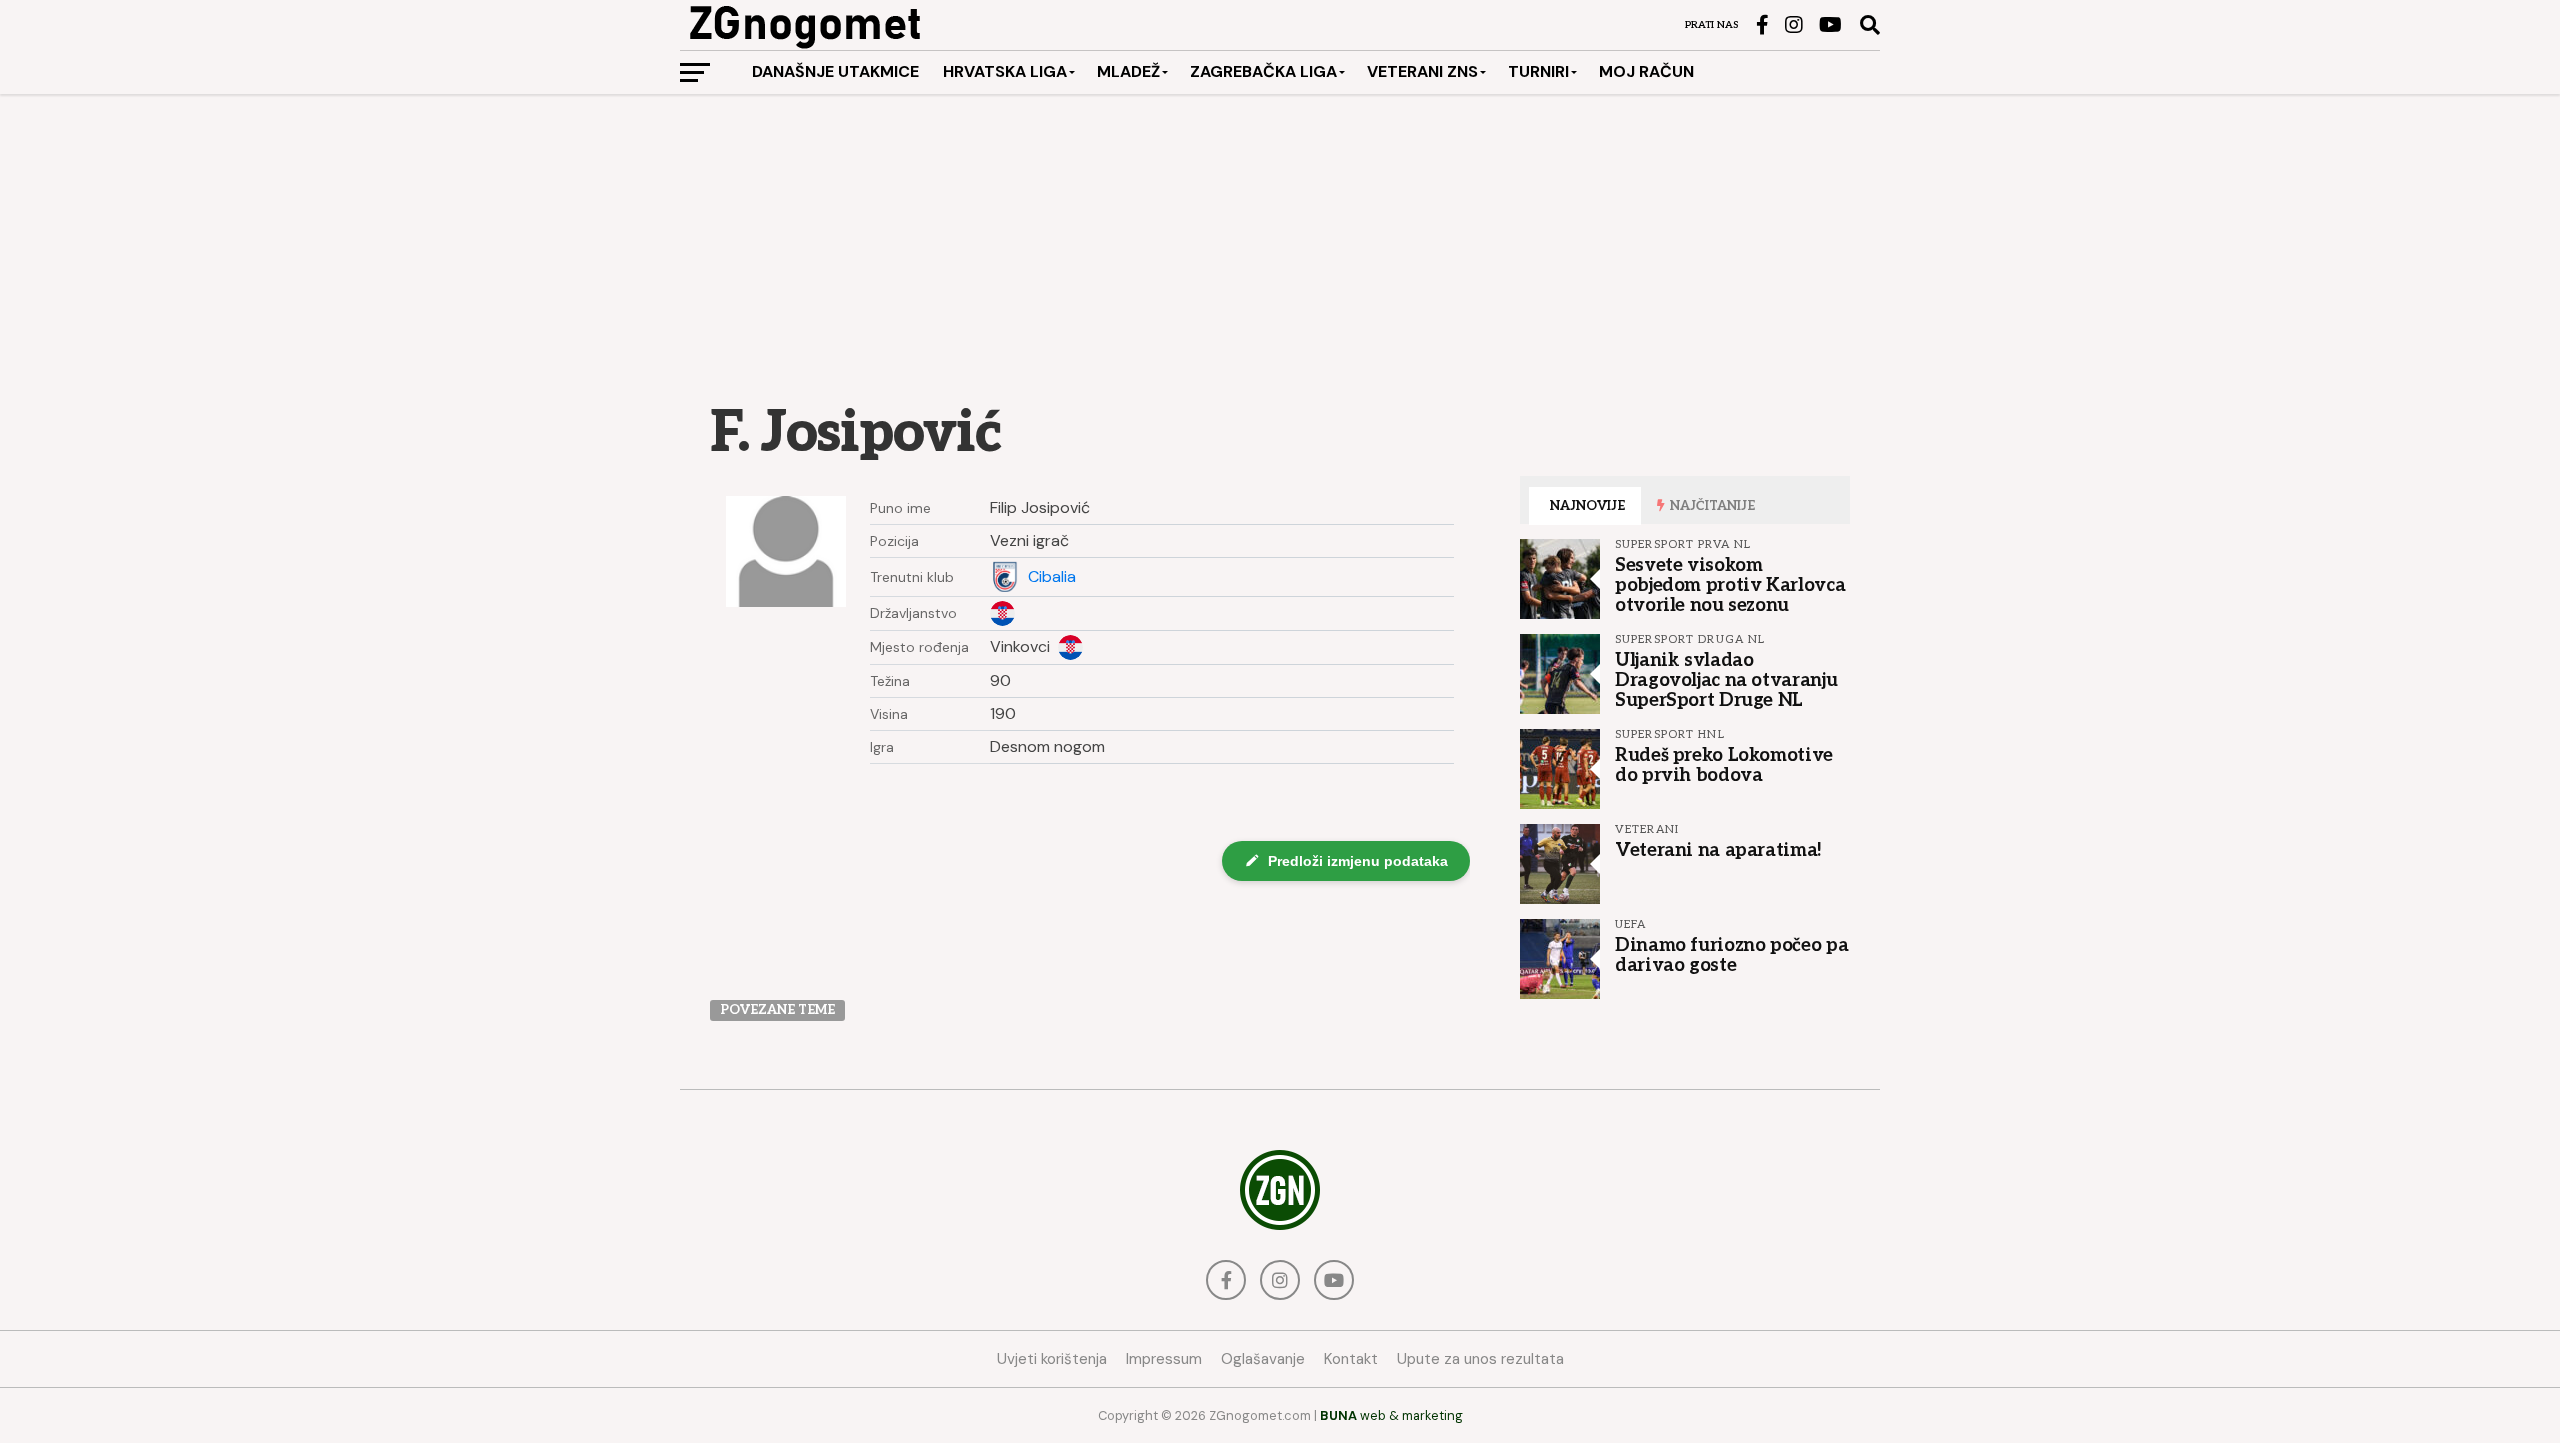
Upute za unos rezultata (1480, 1359)
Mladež (1128, 71)
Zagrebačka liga (1263, 71)
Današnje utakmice (835, 71)
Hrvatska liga (1005, 71)
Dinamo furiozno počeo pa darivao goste (1731, 955)
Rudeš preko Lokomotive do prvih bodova (1724, 765)
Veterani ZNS (1422, 71)
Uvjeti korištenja (1052, 1359)
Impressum (1164, 1359)
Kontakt (1351, 1359)
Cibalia (1052, 577)
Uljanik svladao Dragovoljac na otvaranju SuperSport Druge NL (1726, 680)
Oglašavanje (1263, 1359)
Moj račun (1646, 71)
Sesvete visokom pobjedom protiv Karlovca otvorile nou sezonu (1730, 585)
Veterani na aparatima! (1718, 850)
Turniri (1538, 71)
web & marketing (1391, 1415)
